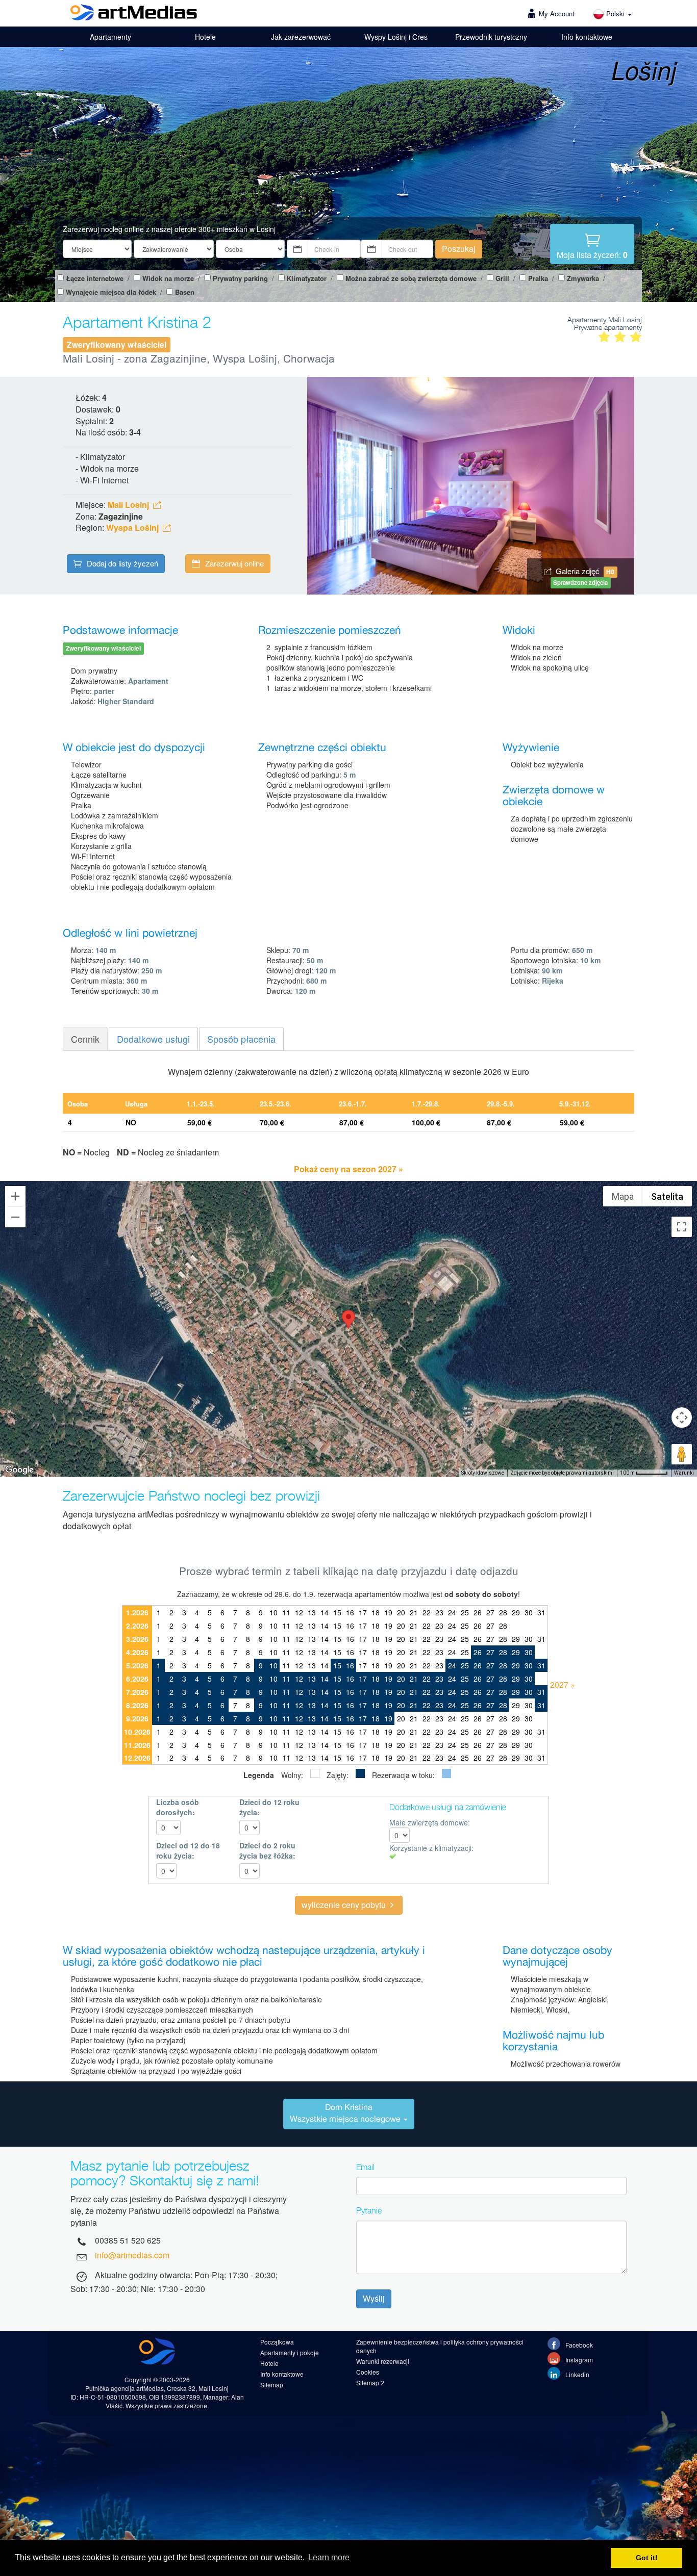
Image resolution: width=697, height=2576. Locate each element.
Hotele (205, 37)
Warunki (684, 1473)
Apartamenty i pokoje (290, 2352)
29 (516, 1612)
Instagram (578, 2360)
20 (401, 1612)
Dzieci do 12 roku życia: (269, 1807)
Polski (616, 14)
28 (503, 1612)
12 (299, 1612)
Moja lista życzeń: (592, 255)
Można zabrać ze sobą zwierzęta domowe (411, 278)
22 (427, 1612)
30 (529, 1612)
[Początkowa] (134, 14)
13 (312, 1612)
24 (452, 1612)
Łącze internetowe (95, 278)
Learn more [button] (329, 2557)
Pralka (538, 278)
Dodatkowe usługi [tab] (153, 1039)
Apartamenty (110, 37)
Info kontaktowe (587, 37)
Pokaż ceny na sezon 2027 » (348, 1169)
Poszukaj (459, 249)
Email (365, 2167)
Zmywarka (583, 278)
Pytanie (369, 2210)
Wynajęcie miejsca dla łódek (111, 292)
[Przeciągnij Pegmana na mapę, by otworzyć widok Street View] (682, 1454)
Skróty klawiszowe (483, 1473)
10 (273, 1612)
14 (325, 1612)
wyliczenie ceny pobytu (345, 1905)
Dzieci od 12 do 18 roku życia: (188, 1850)
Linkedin (577, 2374)
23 (439, 1612)
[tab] (348, 2114)
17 (363, 1612)
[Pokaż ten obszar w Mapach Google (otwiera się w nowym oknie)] (19, 1470)
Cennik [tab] (85, 1039)
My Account (557, 14)
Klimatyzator (307, 278)
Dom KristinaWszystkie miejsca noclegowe (346, 2114)
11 (286, 1612)
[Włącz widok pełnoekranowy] (682, 1227)
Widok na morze (168, 278)
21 (414, 1612)
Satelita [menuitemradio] (667, 1196)
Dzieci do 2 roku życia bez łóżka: (267, 1850)
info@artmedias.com (132, 2255)
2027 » (563, 1684)
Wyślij (374, 2298)
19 (388, 1612)
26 (478, 1612)
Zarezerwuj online (234, 563)
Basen (185, 292)
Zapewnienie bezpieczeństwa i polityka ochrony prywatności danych (440, 2346)
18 (376, 1612)
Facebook (578, 2345)
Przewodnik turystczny (491, 37)
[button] (348, 1319)
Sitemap (272, 2385)
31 (541, 1612)
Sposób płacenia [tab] (241, 1039)
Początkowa (277, 2342)
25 (465, 1612)
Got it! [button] (647, 2558)
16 (350, 1612)
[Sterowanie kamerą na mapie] (682, 1418)
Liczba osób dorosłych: (178, 1807)
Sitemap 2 (370, 2382)
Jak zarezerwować (301, 37)
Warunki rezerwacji (383, 2361)
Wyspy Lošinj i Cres (396, 37)
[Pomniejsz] (15, 1217)
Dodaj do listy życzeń (122, 563)
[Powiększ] (15, 1196)
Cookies (368, 2372)
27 (490, 1612)
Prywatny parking (240, 278)
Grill (502, 278)
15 (337, 1612)
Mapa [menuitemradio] (623, 1196)
